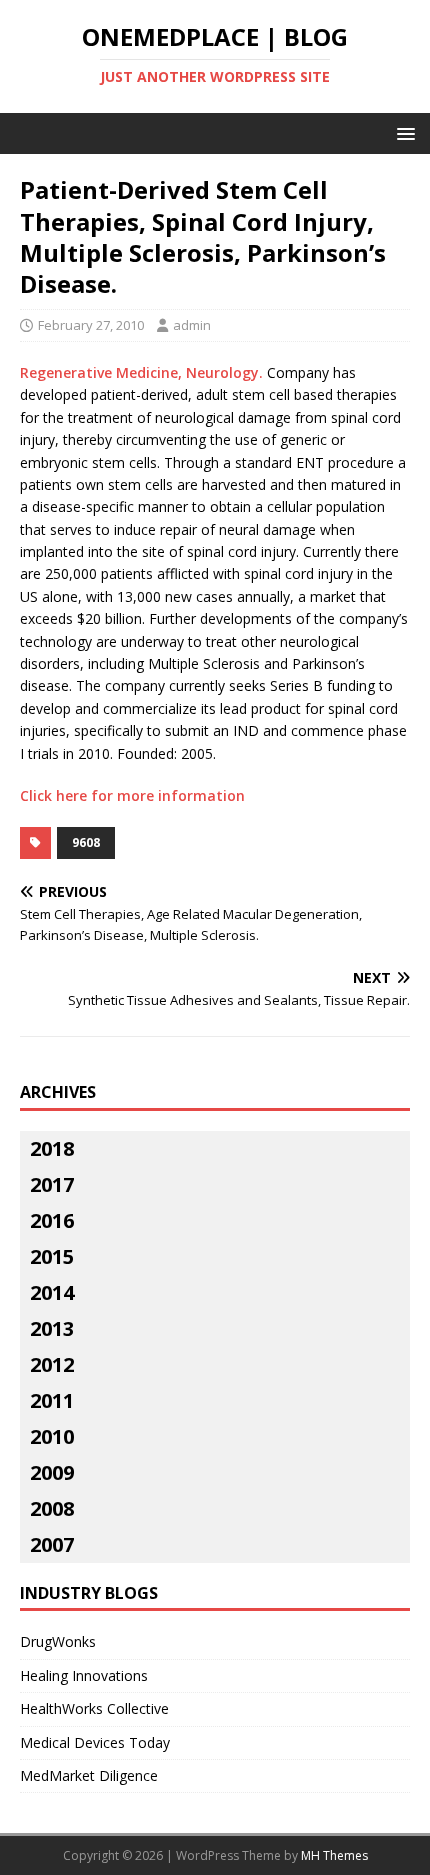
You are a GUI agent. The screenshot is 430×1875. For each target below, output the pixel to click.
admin (192, 325)
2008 (52, 1508)
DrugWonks (58, 1641)
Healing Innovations (84, 1675)
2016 (52, 1220)
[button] (402, 132)
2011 (52, 1400)
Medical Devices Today (95, 1742)
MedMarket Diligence (89, 1775)
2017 (52, 1184)
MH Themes (334, 1855)
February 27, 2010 (91, 325)
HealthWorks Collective (94, 1708)
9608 (86, 842)
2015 (52, 1256)
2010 (52, 1436)
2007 (52, 1544)
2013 (52, 1328)
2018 (52, 1148)
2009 (52, 1472)
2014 (52, 1292)
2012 (52, 1364)
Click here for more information (132, 795)
